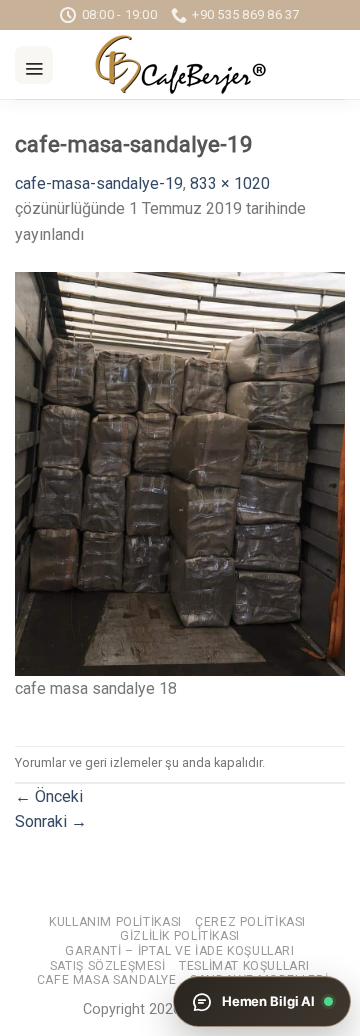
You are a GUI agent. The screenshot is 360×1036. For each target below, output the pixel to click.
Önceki (49, 796)
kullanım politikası (115, 922)
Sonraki (51, 821)
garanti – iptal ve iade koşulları (179, 951)
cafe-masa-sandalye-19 (99, 183)
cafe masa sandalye (107, 980)
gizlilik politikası (180, 936)
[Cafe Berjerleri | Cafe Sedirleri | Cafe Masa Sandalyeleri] (180, 64)
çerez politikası (250, 922)
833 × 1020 (230, 183)
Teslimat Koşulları (244, 966)
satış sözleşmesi (108, 966)
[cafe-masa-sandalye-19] (180, 472)
